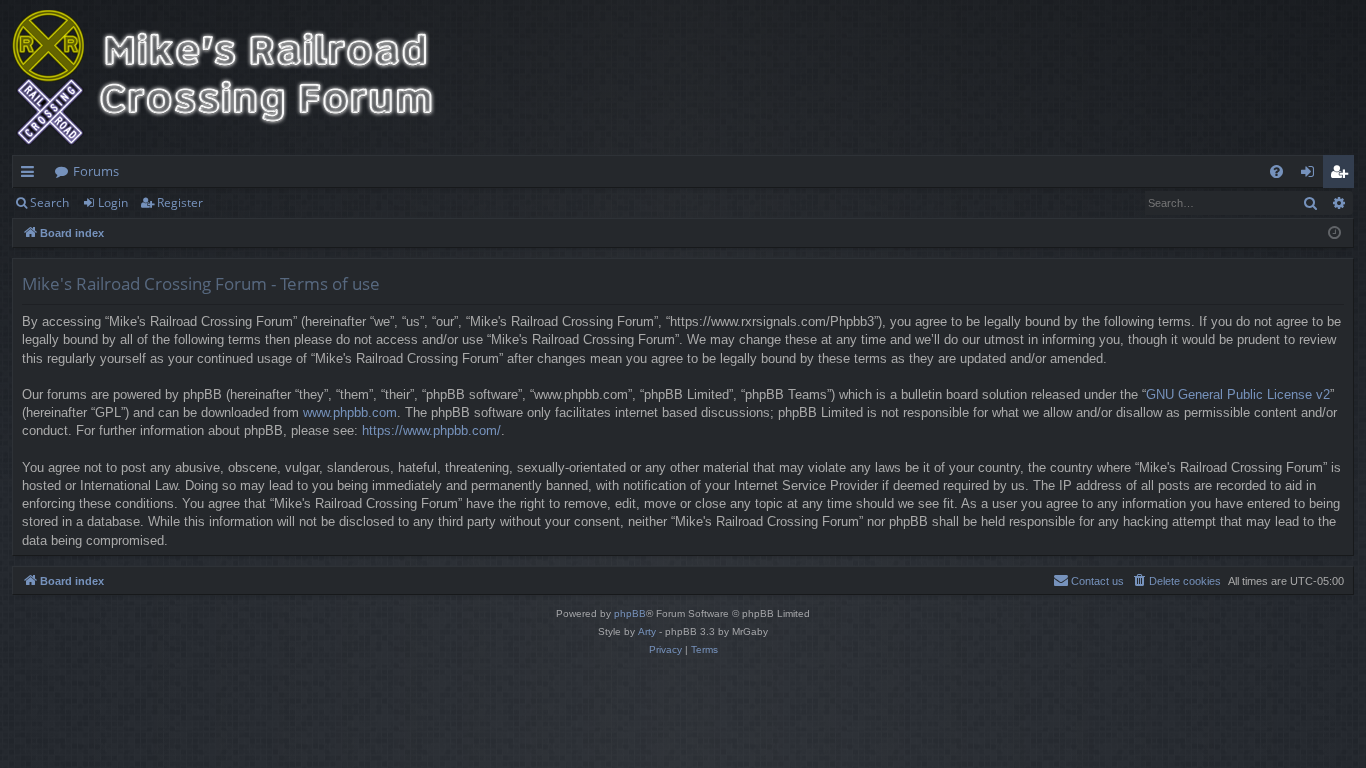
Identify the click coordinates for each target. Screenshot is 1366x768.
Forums (96, 171)
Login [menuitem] (1311, 175)
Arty (647, 631)
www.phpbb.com (350, 412)
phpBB (630, 613)
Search (49, 202)
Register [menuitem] (1343, 175)
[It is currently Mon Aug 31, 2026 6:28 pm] (1334, 233)
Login (113, 202)
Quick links (31, 175)
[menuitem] (1276, 171)
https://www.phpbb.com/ (431, 430)
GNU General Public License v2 (1238, 394)
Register (180, 202)
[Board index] (237, 77)
